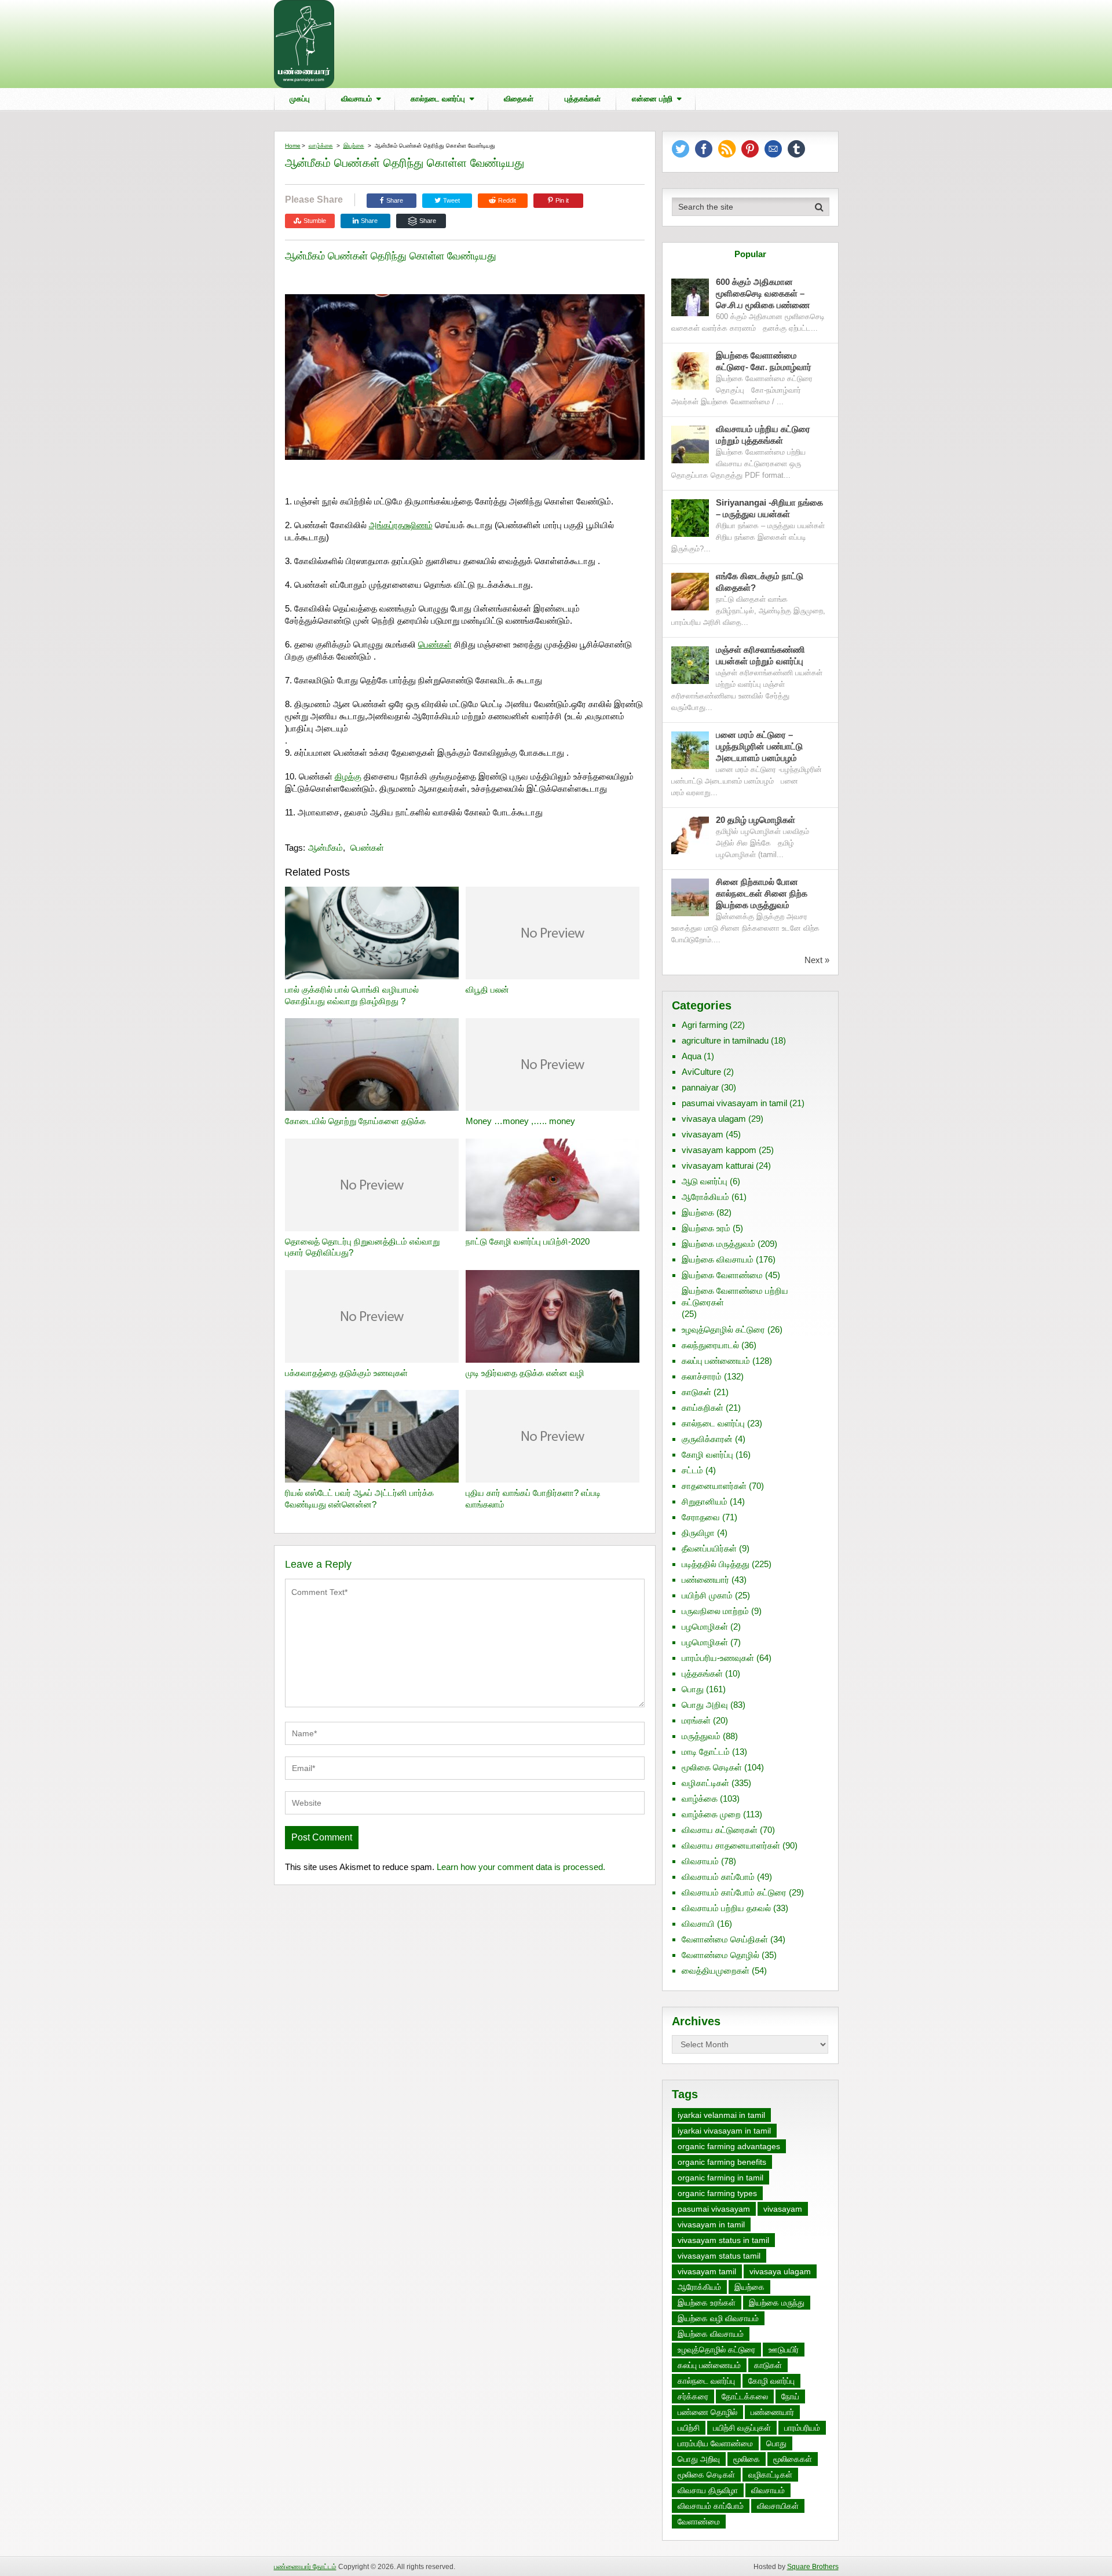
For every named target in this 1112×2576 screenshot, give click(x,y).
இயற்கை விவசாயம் (718, 1259)
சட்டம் (692, 1470)
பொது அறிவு (705, 1705)
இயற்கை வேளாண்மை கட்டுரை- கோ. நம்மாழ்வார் (764, 361)
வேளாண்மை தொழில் (720, 1955)
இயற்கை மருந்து (777, 2303)
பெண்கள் (435, 644)
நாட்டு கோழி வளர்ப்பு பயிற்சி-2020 (528, 1241)
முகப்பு (300, 99)
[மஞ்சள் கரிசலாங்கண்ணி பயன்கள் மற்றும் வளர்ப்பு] (690, 665)
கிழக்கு (348, 776)
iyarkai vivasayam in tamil (724, 2131)
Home (293, 146)
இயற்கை (354, 146)
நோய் (790, 2396)
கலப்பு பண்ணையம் (716, 1361)
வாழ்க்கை (321, 146)
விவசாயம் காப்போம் (718, 1877)
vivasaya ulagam (714, 1119)
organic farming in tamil (720, 2178)
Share (395, 200)
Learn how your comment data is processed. (521, 1867)
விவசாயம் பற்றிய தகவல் (726, 1908)
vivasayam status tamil (719, 2256)
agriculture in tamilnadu (725, 1040)
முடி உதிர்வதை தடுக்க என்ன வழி (525, 1373)
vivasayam (703, 1134)
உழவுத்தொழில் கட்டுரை (723, 1329)
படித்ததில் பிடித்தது (716, 1564)
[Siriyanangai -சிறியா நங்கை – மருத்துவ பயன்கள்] (690, 518)
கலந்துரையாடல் (710, 1345)
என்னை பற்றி (652, 99)
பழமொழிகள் (705, 1627)
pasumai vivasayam (714, 2209)
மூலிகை (747, 2459)
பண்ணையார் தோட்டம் (305, 2567)
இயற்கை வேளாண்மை (722, 1275)
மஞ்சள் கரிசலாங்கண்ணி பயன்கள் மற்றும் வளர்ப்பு (761, 655)
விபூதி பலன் (487, 989)
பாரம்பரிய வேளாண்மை (715, 2443)
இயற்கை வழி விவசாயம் (718, 2318)
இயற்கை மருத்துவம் (718, 1244)
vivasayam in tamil (711, 2224)
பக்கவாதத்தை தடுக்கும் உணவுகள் (346, 1373)
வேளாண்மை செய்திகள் (725, 1939)
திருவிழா (698, 1533)
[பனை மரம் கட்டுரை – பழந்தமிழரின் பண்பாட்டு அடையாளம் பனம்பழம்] (690, 750)
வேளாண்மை (699, 2522)
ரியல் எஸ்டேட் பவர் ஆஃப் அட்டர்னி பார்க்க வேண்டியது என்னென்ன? (359, 1499)
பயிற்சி (689, 2428)
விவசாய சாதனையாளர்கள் (731, 1845)
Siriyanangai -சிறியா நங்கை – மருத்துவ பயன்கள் (769, 508)
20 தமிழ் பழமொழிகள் (756, 820)
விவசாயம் (356, 99)
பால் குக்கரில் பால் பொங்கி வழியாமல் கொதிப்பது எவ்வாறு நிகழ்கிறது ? (352, 995)
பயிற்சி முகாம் (707, 1595)
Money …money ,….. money (520, 1121)
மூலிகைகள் (793, 2459)
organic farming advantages (729, 2146)
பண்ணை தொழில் (707, 2412)
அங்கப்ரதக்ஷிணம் (401, 525)
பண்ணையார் (705, 1580)
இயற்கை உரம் (706, 1228)
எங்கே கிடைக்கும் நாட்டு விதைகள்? (760, 582)
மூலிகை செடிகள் (712, 1767)
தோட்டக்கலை (745, 2396)
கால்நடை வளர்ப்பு (438, 99)
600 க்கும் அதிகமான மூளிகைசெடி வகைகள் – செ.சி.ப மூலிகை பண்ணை (763, 293)
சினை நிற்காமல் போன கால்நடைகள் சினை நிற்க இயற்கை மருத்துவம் (762, 893)
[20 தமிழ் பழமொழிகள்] (690, 835)
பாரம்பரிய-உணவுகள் (718, 1658)
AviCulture (701, 1072)
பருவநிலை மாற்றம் (715, 1611)
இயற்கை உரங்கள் (707, 2303)
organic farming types (717, 2193)
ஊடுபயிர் (784, 2350)
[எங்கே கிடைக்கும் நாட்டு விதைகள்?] (690, 592)
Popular (750, 254)
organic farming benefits (722, 2162)
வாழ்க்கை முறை (711, 1814)
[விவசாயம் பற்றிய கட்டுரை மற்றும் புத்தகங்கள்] (690, 444)
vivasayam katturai (718, 1166)
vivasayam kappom (719, 1150)
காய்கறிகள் (703, 1408)
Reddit (507, 200)
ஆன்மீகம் (325, 848)
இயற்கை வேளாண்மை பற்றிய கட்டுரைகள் (735, 1296)
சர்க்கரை (693, 2396)
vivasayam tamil (707, 2271)
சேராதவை (701, 1517)
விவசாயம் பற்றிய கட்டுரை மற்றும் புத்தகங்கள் (763, 435)
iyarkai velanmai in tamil (721, 2115)
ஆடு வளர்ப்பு (705, 1181)
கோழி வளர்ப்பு (707, 1455)
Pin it (562, 200)
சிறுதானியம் (705, 1501)
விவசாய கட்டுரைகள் (720, 1830)
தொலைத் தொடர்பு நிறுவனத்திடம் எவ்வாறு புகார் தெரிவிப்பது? (362, 1247)
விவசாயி (698, 1924)
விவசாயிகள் (778, 2506)
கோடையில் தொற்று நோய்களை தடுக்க (355, 1121)
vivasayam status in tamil (723, 2240)
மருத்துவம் (701, 1736)
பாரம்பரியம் (802, 2428)
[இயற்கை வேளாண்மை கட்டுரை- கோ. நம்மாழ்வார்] (690, 371)
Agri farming (705, 1025)
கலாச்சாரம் (702, 1376)
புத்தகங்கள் (583, 99)
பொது (693, 1689)
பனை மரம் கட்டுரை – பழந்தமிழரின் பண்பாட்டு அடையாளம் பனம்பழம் (759, 746)
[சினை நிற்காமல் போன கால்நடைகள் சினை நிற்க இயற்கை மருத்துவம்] (690, 897)
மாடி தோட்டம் (706, 1752)
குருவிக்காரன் (707, 1439)
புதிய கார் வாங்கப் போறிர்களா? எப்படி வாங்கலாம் (533, 1499)
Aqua (692, 1056)
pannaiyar (700, 1087)
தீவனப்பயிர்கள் (709, 1548)
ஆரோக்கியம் (705, 1197)
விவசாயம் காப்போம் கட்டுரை (734, 1892)
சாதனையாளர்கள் (714, 1486)
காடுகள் (696, 1392)
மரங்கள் (696, 1720)
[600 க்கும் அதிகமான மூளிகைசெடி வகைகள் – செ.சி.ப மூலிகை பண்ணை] (690, 297)
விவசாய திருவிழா (708, 2490)
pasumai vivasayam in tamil (734, 1103)
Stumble (315, 221)
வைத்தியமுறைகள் (716, 1971)
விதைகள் (519, 99)
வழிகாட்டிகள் (705, 1783)
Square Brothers (813, 2567)
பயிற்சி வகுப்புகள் (742, 2428)
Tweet (451, 200)
